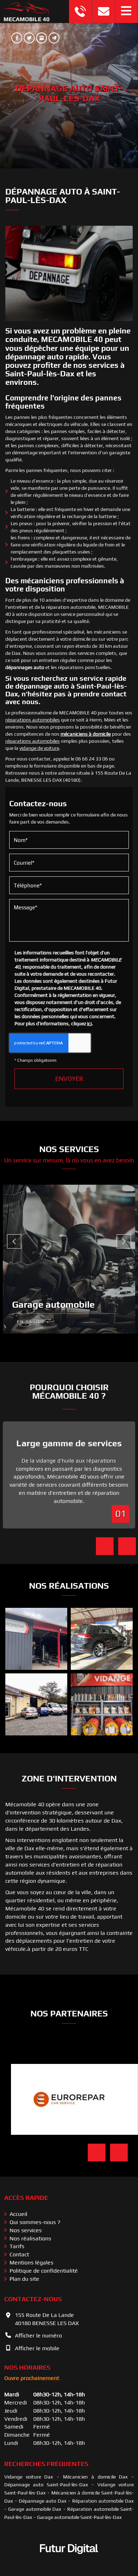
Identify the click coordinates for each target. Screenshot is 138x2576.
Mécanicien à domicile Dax (95, 2477)
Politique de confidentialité (44, 2271)
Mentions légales (31, 2263)
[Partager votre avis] (42, 38)
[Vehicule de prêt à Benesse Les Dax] (36, 1704)
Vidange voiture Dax (29, 2477)
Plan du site (24, 2279)
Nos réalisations (30, 2238)
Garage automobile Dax (35, 2509)
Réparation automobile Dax (103, 2501)
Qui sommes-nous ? (35, 2222)
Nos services (26, 2230)
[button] (126, 12)
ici (89, 1023)
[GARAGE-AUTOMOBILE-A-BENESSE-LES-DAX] (102, 1639)
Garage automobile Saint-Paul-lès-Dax (79, 2517)
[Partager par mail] (54, 38)
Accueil (18, 2214)
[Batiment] (36, 1639)
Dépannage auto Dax (43, 2501)
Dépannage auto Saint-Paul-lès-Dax (46, 2485)
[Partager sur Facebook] (17, 38)
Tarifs (17, 2246)
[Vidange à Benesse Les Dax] (102, 1704)
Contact (19, 2254)
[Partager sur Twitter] (29, 38)
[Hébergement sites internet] (69, 2561)
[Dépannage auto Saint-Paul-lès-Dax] (69, 273)
